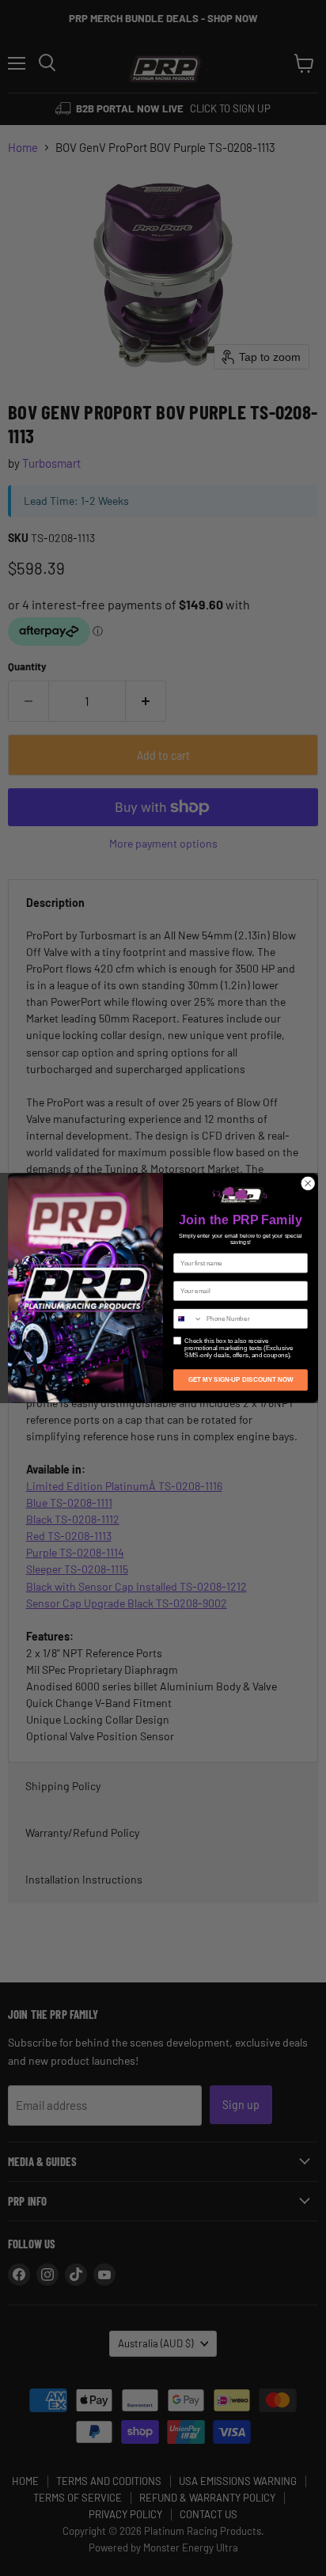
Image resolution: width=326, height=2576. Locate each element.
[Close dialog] (308, 1184)
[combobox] (188, 1318)
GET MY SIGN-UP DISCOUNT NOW (241, 1380)
